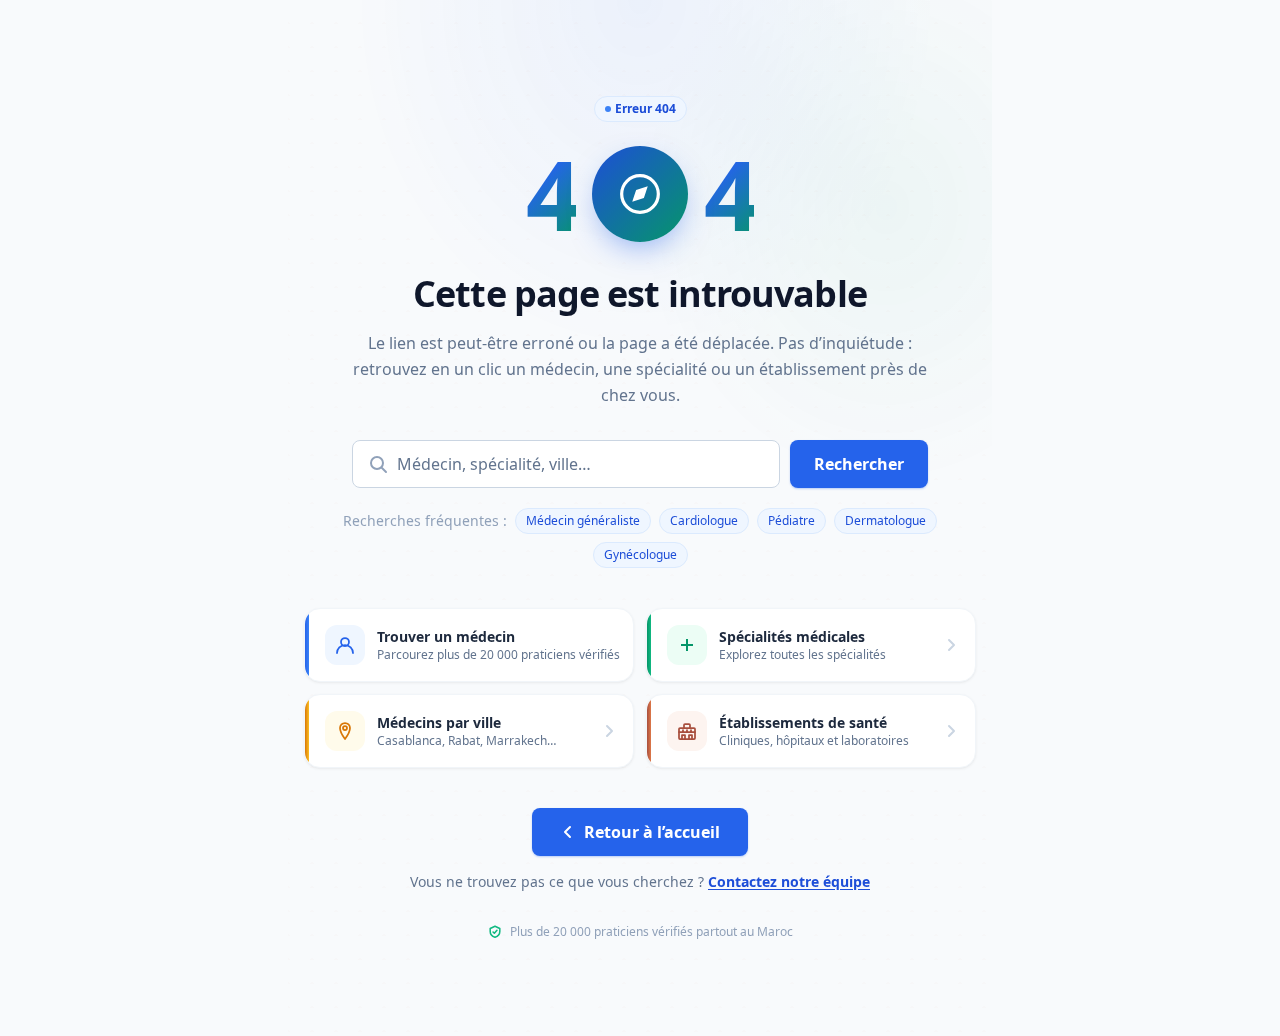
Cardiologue (704, 520)
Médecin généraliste (583, 520)
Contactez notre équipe (789, 881)
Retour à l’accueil (652, 832)
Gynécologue (640, 554)
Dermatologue (885, 520)
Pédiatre (791, 520)
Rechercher (859, 464)
